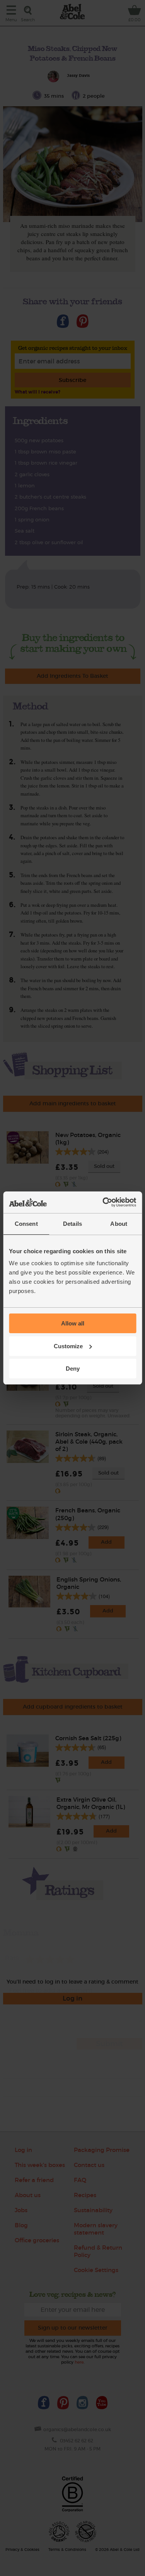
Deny (73, 1369)
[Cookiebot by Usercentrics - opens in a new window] (103, 1202)
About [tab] (119, 1224)
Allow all (73, 1323)
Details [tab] (72, 1224)
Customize (68, 1346)
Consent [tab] (26, 1224)
